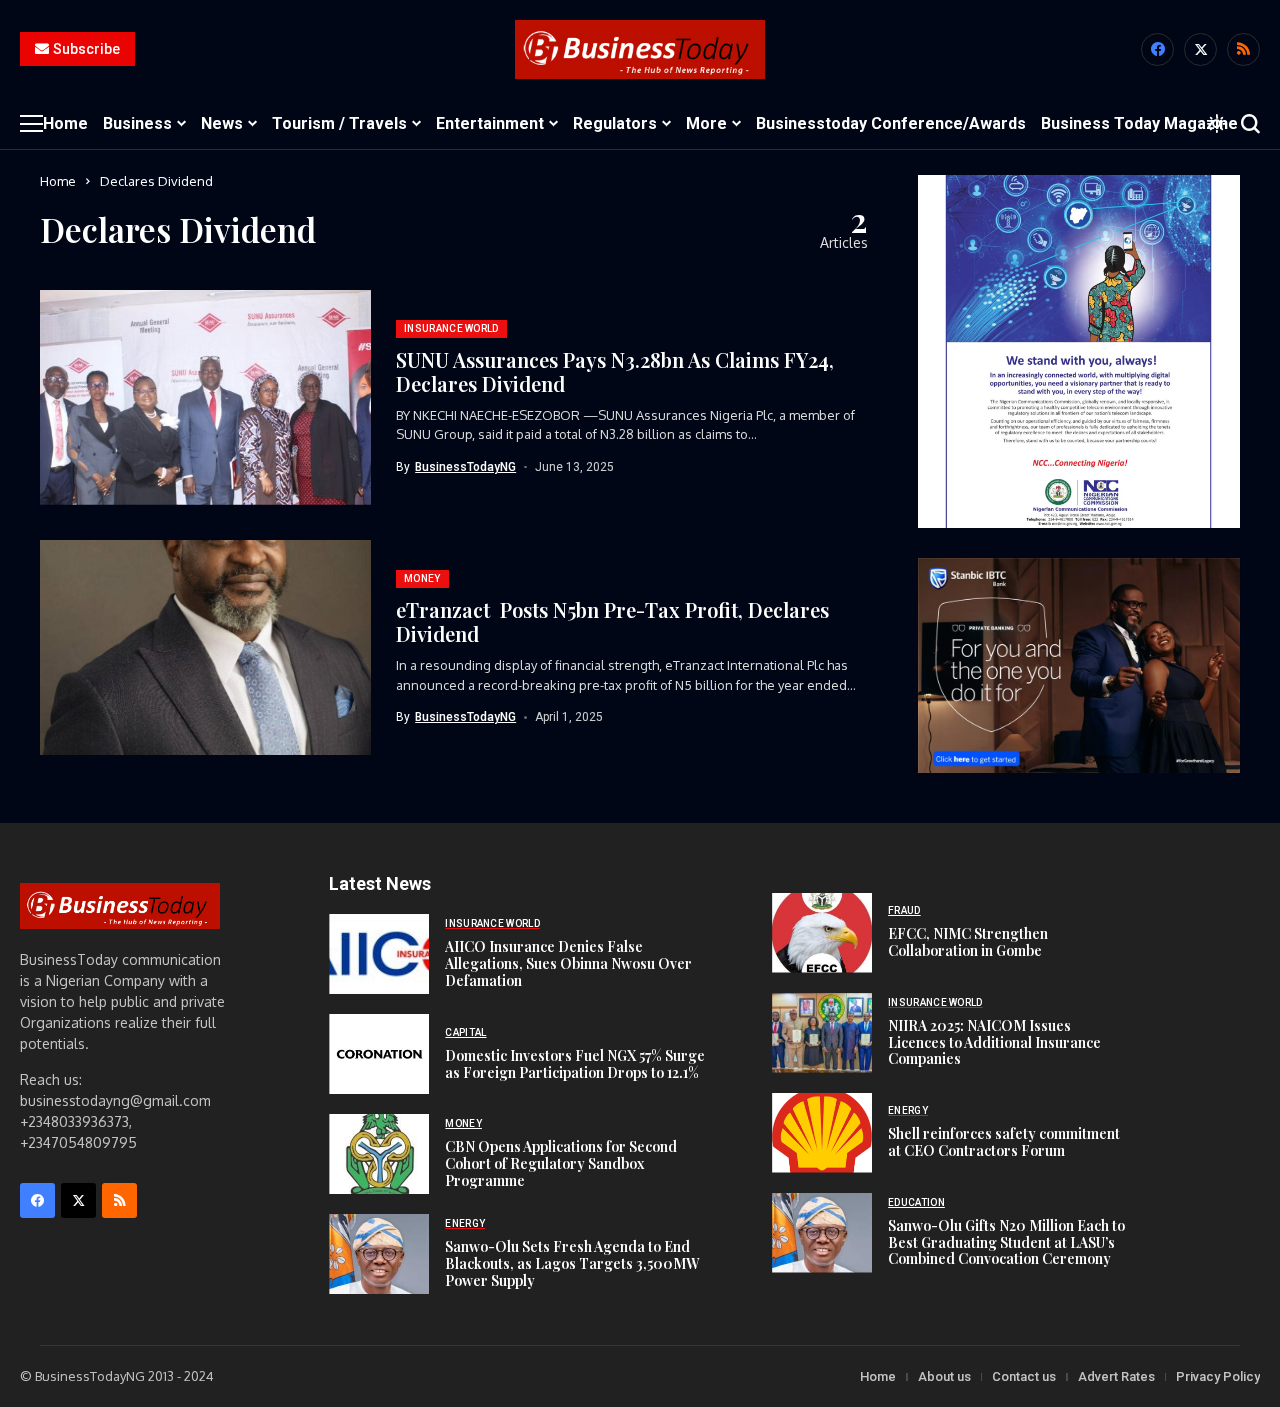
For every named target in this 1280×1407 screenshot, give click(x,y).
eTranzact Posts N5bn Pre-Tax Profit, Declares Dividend (612, 621)
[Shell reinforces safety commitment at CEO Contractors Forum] (822, 1133)
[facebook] (1157, 49)
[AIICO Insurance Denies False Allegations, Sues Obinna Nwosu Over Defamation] (379, 954)
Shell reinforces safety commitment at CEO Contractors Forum (1004, 1142)
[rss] (1243, 49)
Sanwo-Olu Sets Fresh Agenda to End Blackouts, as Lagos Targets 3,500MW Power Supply (572, 1263)
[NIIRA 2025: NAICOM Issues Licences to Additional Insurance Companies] (822, 1033)
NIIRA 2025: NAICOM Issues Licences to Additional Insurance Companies (994, 1042)
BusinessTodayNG (465, 467)
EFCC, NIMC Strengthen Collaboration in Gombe (968, 942)
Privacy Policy (1218, 1376)
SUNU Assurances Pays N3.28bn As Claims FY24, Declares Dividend (615, 371)
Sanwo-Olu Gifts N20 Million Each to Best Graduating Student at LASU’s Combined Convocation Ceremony (1006, 1242)
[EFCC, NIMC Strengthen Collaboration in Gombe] (822, 933)
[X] (1200, 49)
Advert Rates (1116, 1376)
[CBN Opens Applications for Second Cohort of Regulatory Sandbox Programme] (379, 1154)
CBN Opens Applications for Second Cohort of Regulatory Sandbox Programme (561, 1163)
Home (58, 181)
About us (944, 1376)
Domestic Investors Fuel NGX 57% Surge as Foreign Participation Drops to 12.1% (575, 1064)
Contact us (1024, 1376)
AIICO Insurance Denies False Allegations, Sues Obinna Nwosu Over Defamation (568, 963)
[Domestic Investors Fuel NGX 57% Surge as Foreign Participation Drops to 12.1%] (379, 1054)
